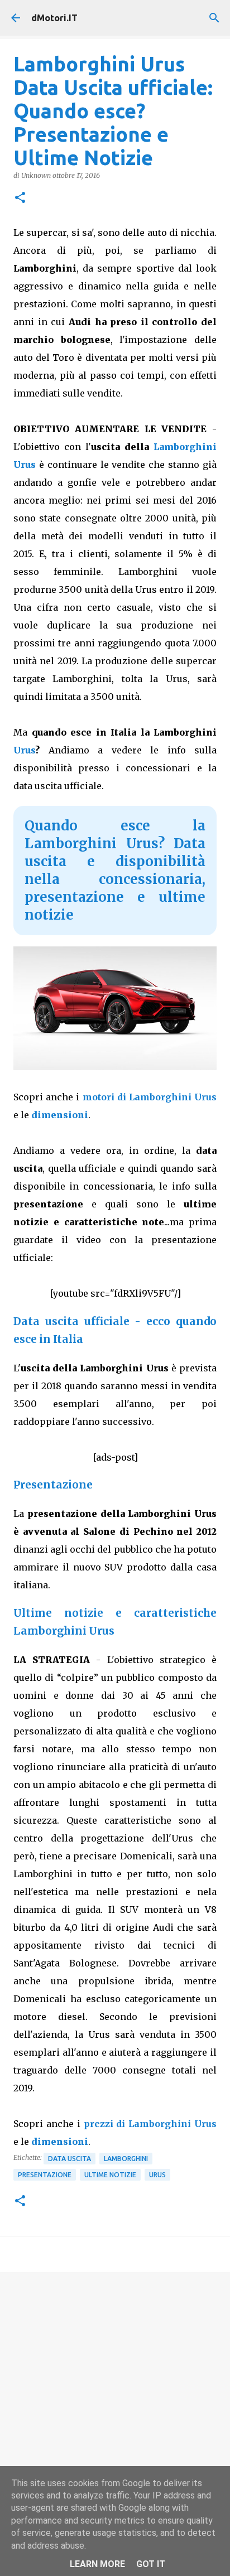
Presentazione (45, 2175)
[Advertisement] (115, 2404)
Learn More (97, 2564)
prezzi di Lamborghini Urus (150, 2124)
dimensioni (60, 1115)
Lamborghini (126, 2159)
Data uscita (70, 2159)
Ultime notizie (110, 2175)
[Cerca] (214, 18)
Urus (24, 750)
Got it (151, 2564)
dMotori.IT (54, 18)
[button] (20, 198)
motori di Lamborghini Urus (150, 1097)
